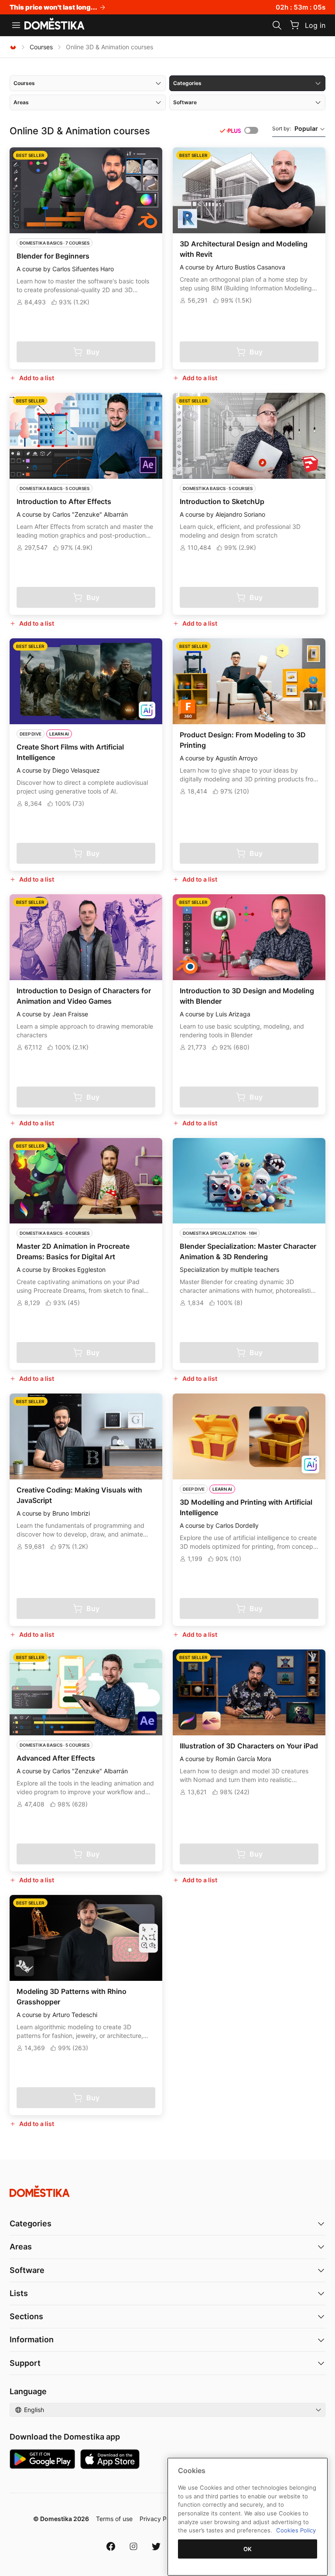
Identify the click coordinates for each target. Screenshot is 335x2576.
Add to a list (37, 378)
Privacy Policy (160, 2519)
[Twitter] (156, 2546)
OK (248, 2549)
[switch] (251, 130)
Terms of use (114, 2519)
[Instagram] (133, 2546)
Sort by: (295, 128)
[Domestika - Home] (55, 24)
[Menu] (16, 25)
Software (27, 2270)
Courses (41, 47)
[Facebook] (111, 2546)
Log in (315, 25)
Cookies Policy (296, 2530)
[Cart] (294, 25)
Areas (21, 2247)
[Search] (277, 25)
